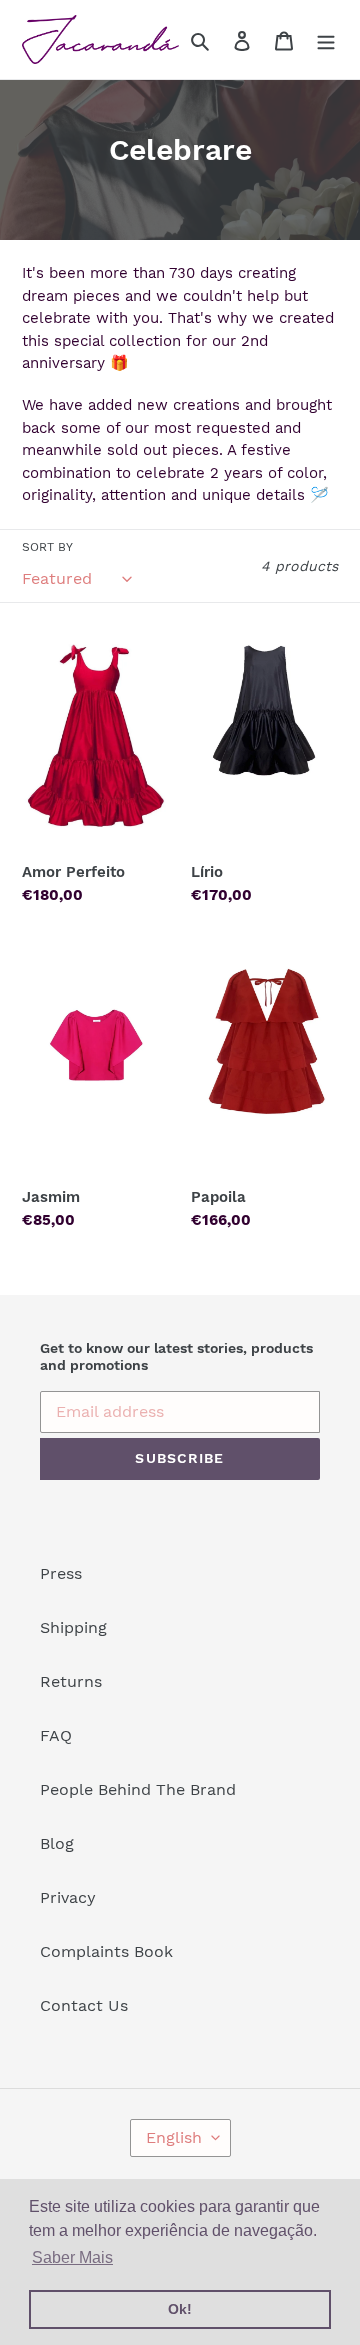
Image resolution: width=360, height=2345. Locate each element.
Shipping (73, 1627)
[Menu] (326, 40)
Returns (71, 1681)
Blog (57, 1843)
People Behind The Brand (138, 1789)
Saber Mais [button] (72, 2257)
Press (61, 1573)
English (174, 2137)
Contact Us (84, 2005)
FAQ (56, 1735)
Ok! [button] (180, 2309)
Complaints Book (106, 1951)
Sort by (47, 547)
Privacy (68, 1897)
